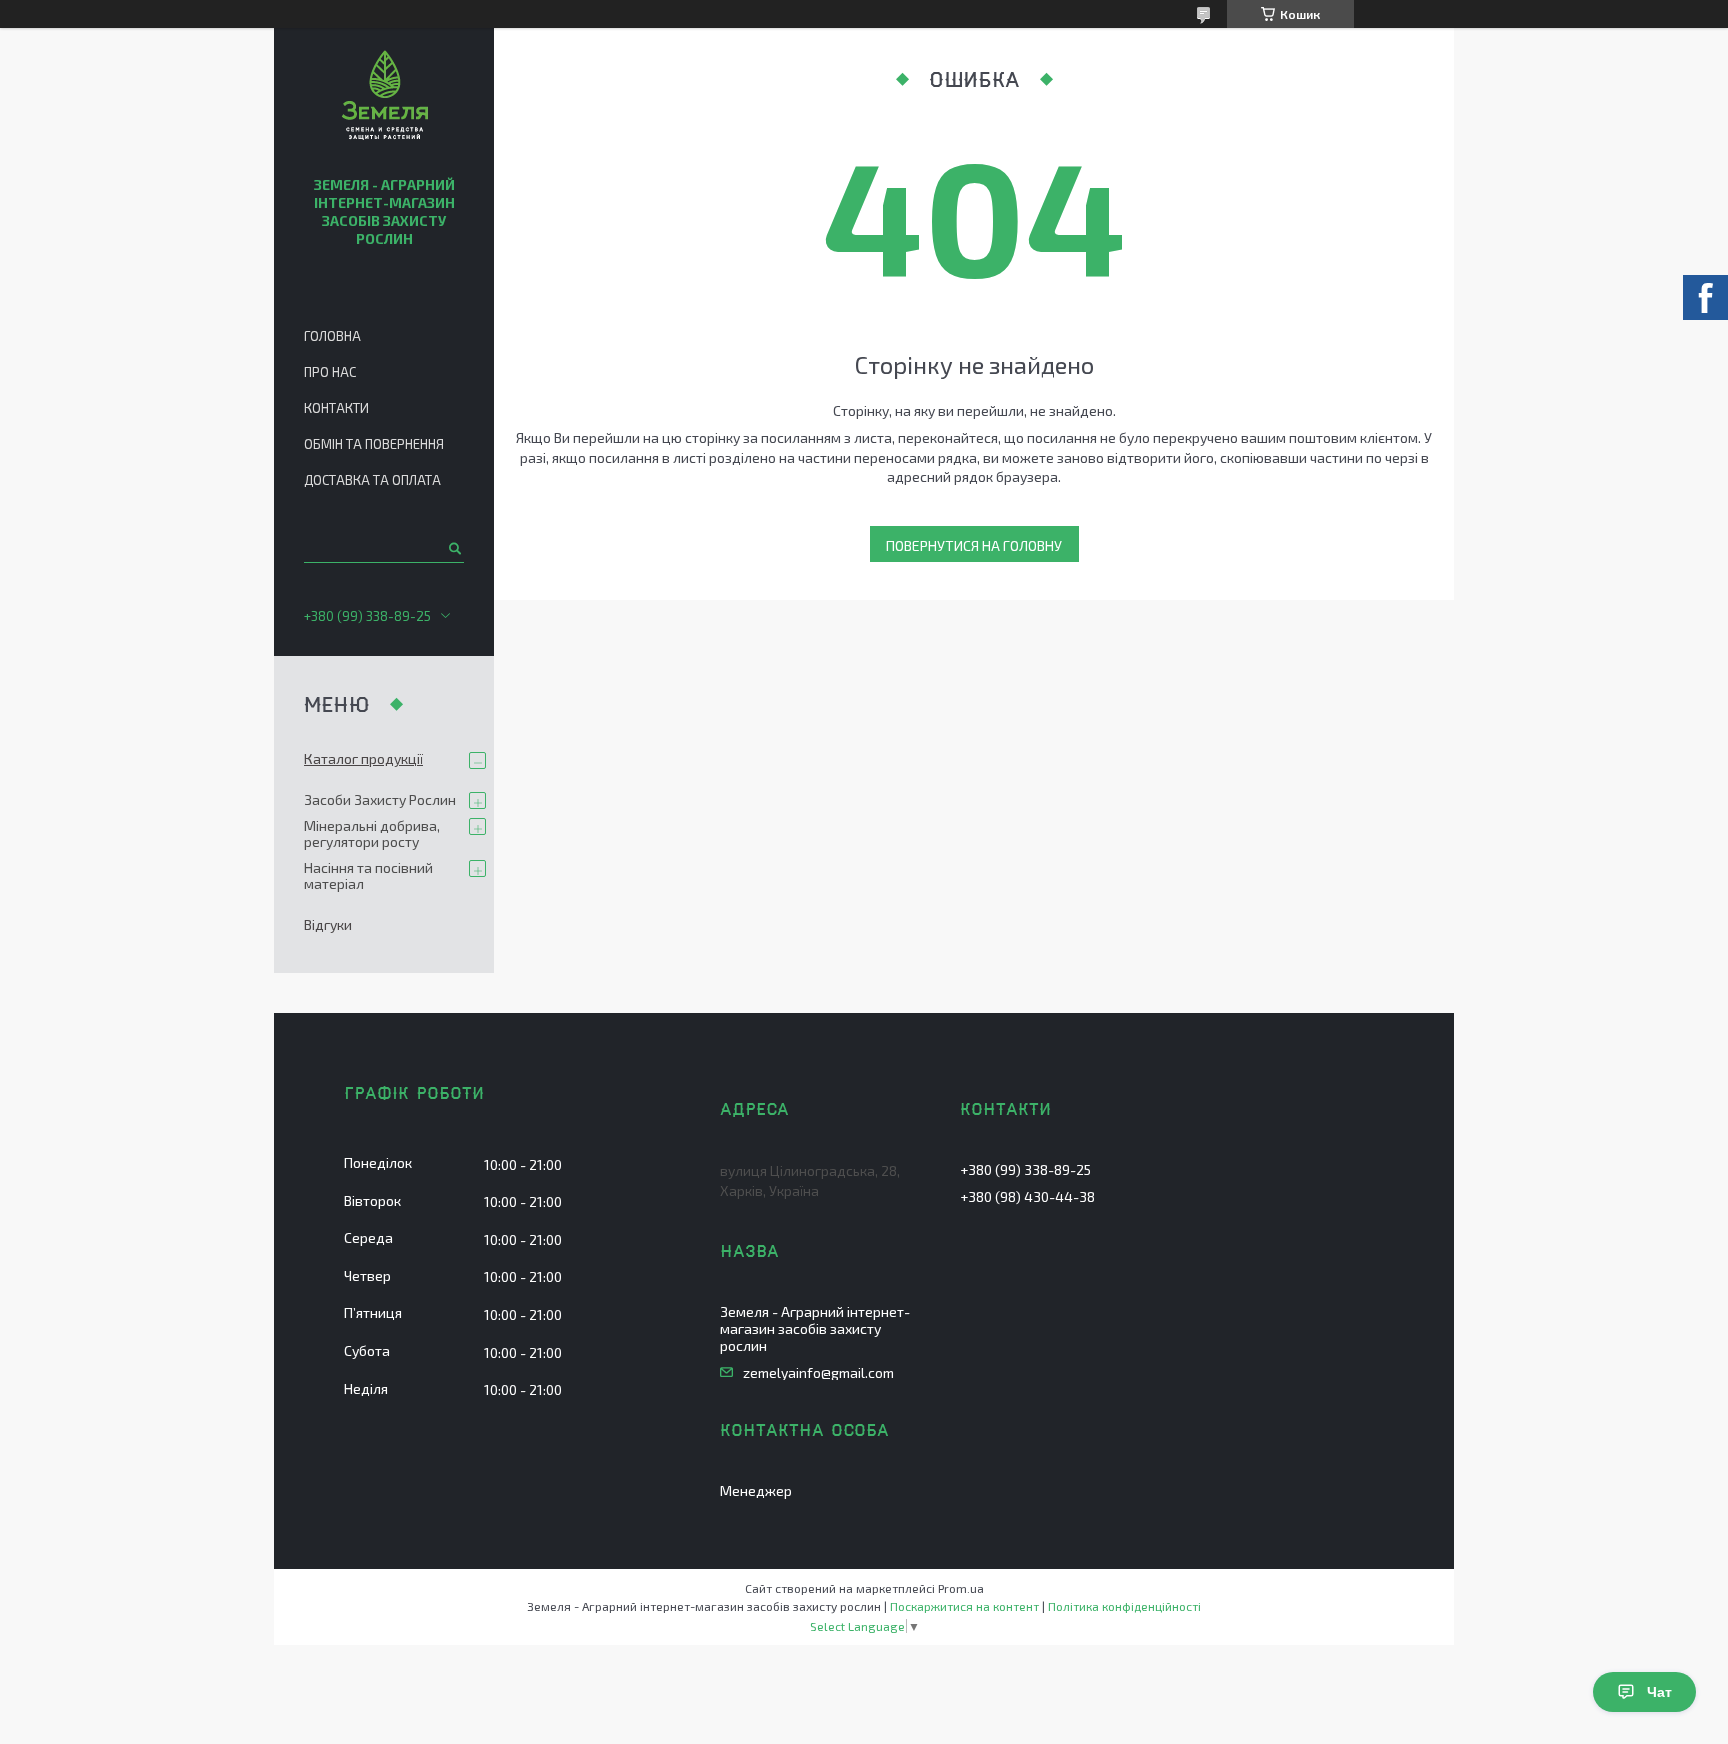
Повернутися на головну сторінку (974, 549)
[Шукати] (453, 548)
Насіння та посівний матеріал (368, 875)
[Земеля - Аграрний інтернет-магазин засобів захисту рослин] (384, 98)
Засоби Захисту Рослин (380, 799)
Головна (332, 336)
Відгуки (328, 924)
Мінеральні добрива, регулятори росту (372, 833)
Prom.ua (961, 1588)
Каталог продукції (363, 758)
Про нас (330, 372)
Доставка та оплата (372, 480)
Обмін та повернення (374, 444)
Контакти (336, 408)
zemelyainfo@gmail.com (818, 1373)
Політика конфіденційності (1124, 1606)
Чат (1659, 1692)
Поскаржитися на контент (964, 1606)
